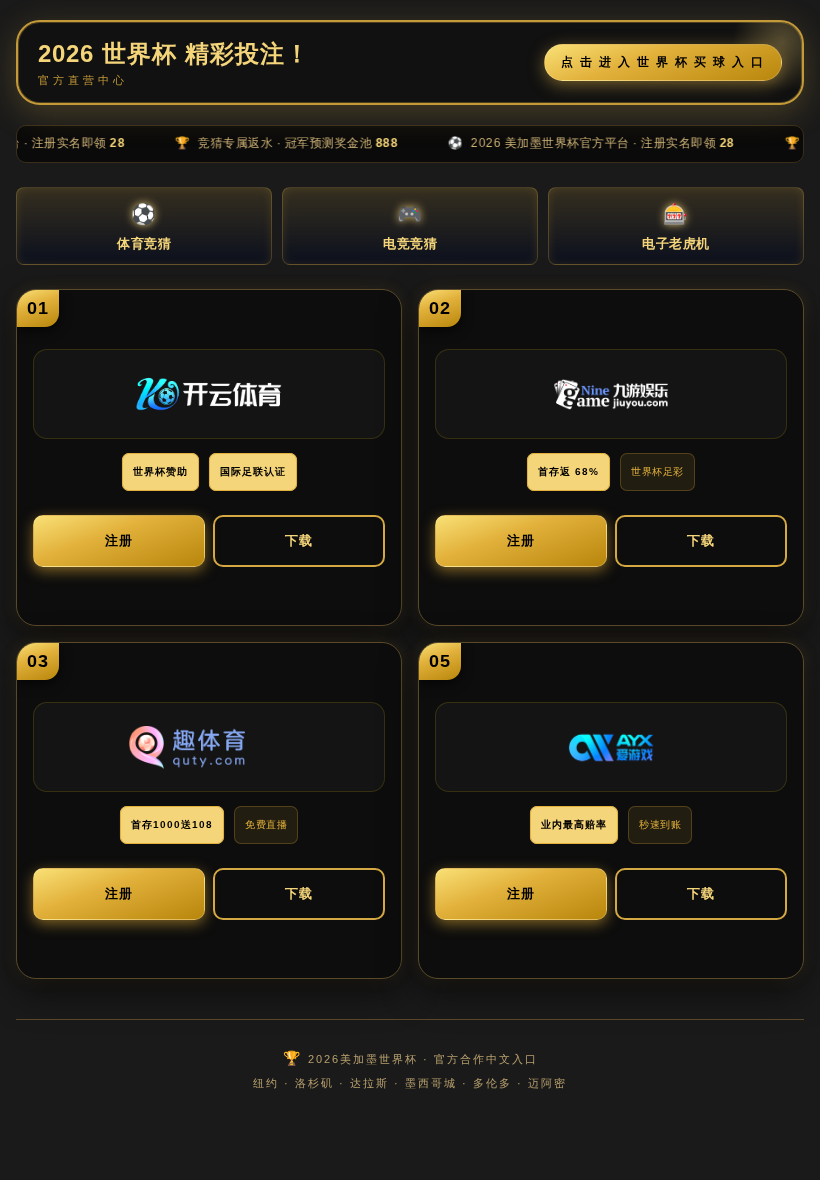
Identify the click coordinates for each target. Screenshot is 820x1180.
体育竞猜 (144, 227)
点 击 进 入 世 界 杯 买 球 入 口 (663, 62)
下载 (299, 540)
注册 (119, 540)
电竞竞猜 (410, 227)
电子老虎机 (676, 227)
